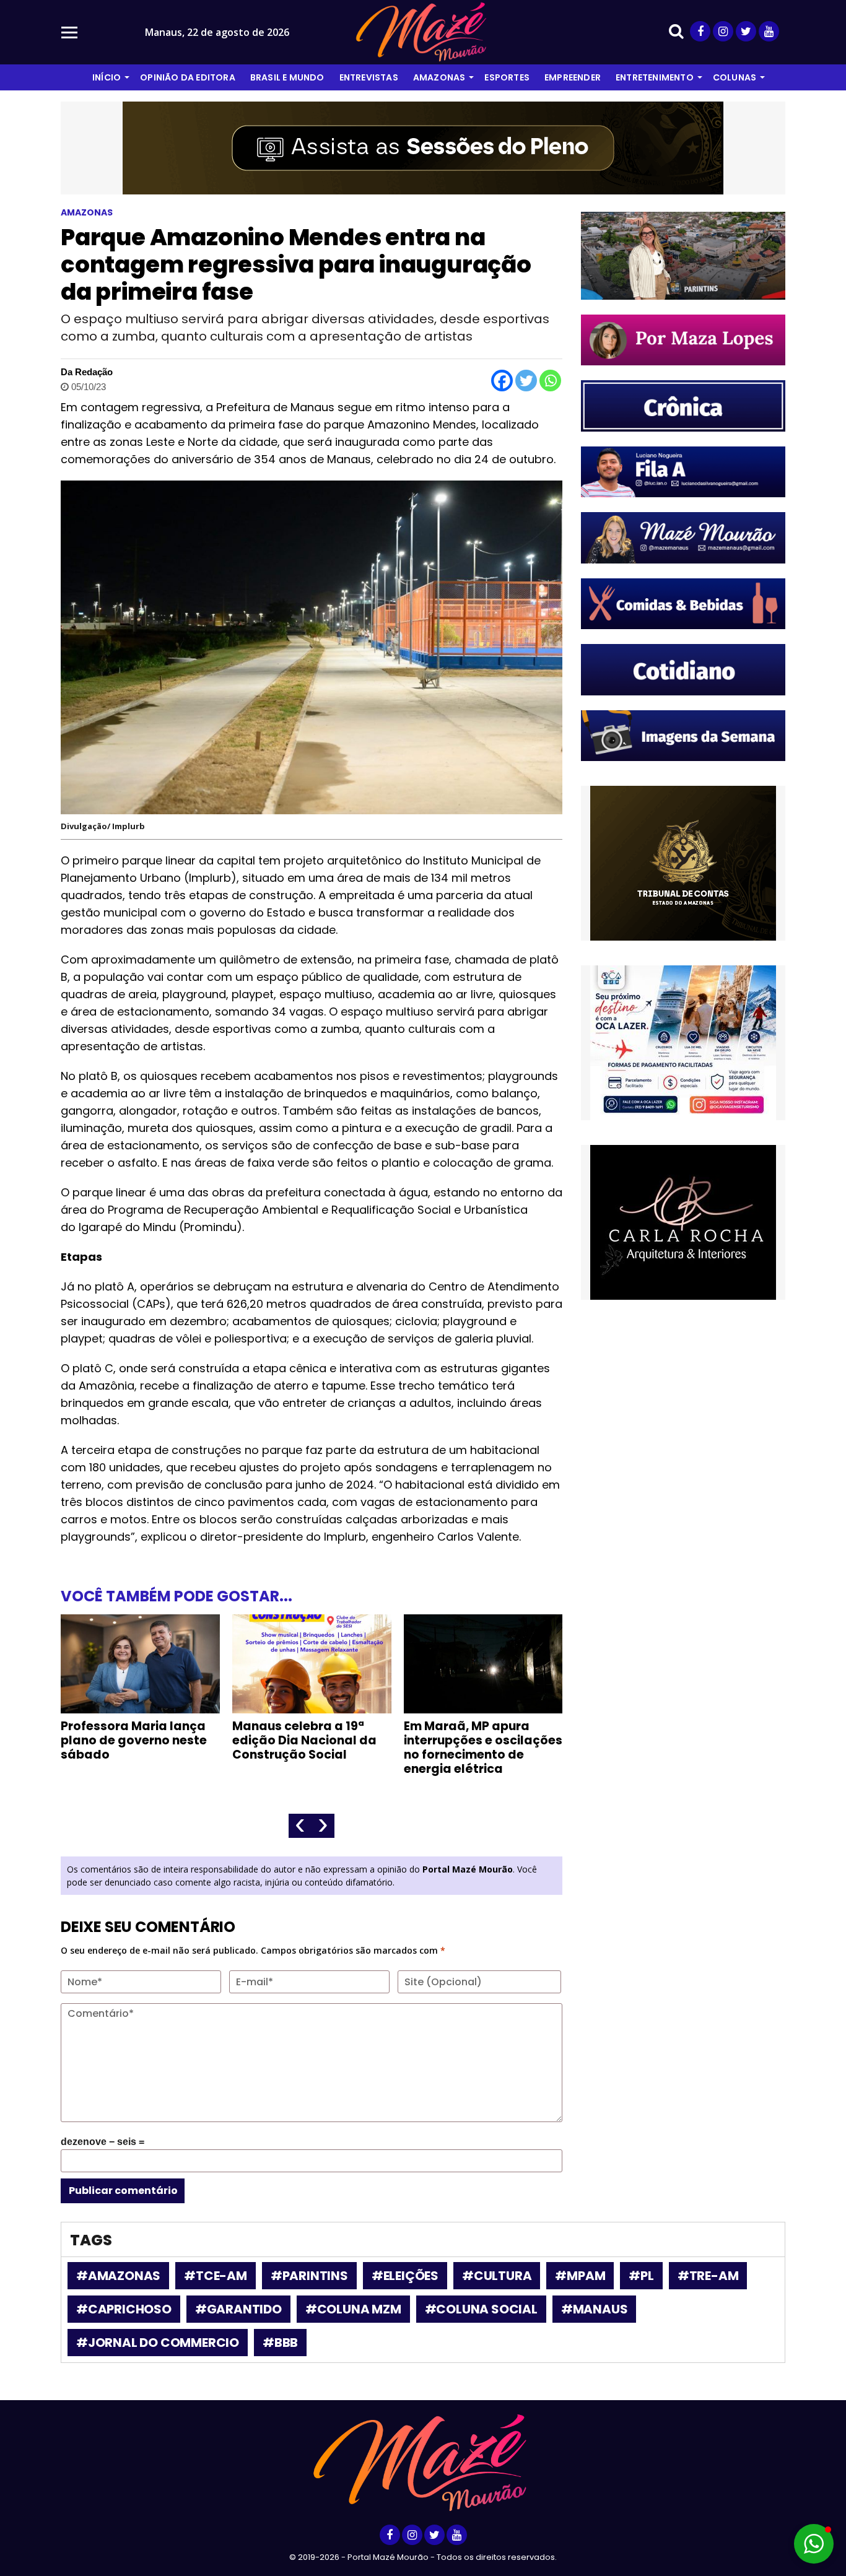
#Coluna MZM (353, 2309)
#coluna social (481, 2309)
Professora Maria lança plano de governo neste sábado (134, 1740)
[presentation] (300, 1826)
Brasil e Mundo (287, 77)
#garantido (238, 2309)
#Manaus (595, 2309)
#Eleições (405, 2276)
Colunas (735, 77)
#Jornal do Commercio (158, 2343)
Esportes (507, 77)
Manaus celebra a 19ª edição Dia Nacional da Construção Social (304, 1740)
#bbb (280, 2343)
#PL (641, 2276)
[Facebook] (502, 381)
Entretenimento (655, 77)
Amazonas (439, 77)
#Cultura (497, 2276)
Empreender (573, 77)
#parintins (309, 2276)
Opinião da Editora (188, 77)
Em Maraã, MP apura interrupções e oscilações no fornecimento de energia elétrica (483, 1747)
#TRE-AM (708, 2276)
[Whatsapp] (550, 381)
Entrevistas (369, 77)
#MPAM (580, 2276)
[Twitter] (526, 381)
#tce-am (216, 2276)
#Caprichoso (124, 2309)
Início (107, 77)
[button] (814, 2544)
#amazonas (118, 2276)
